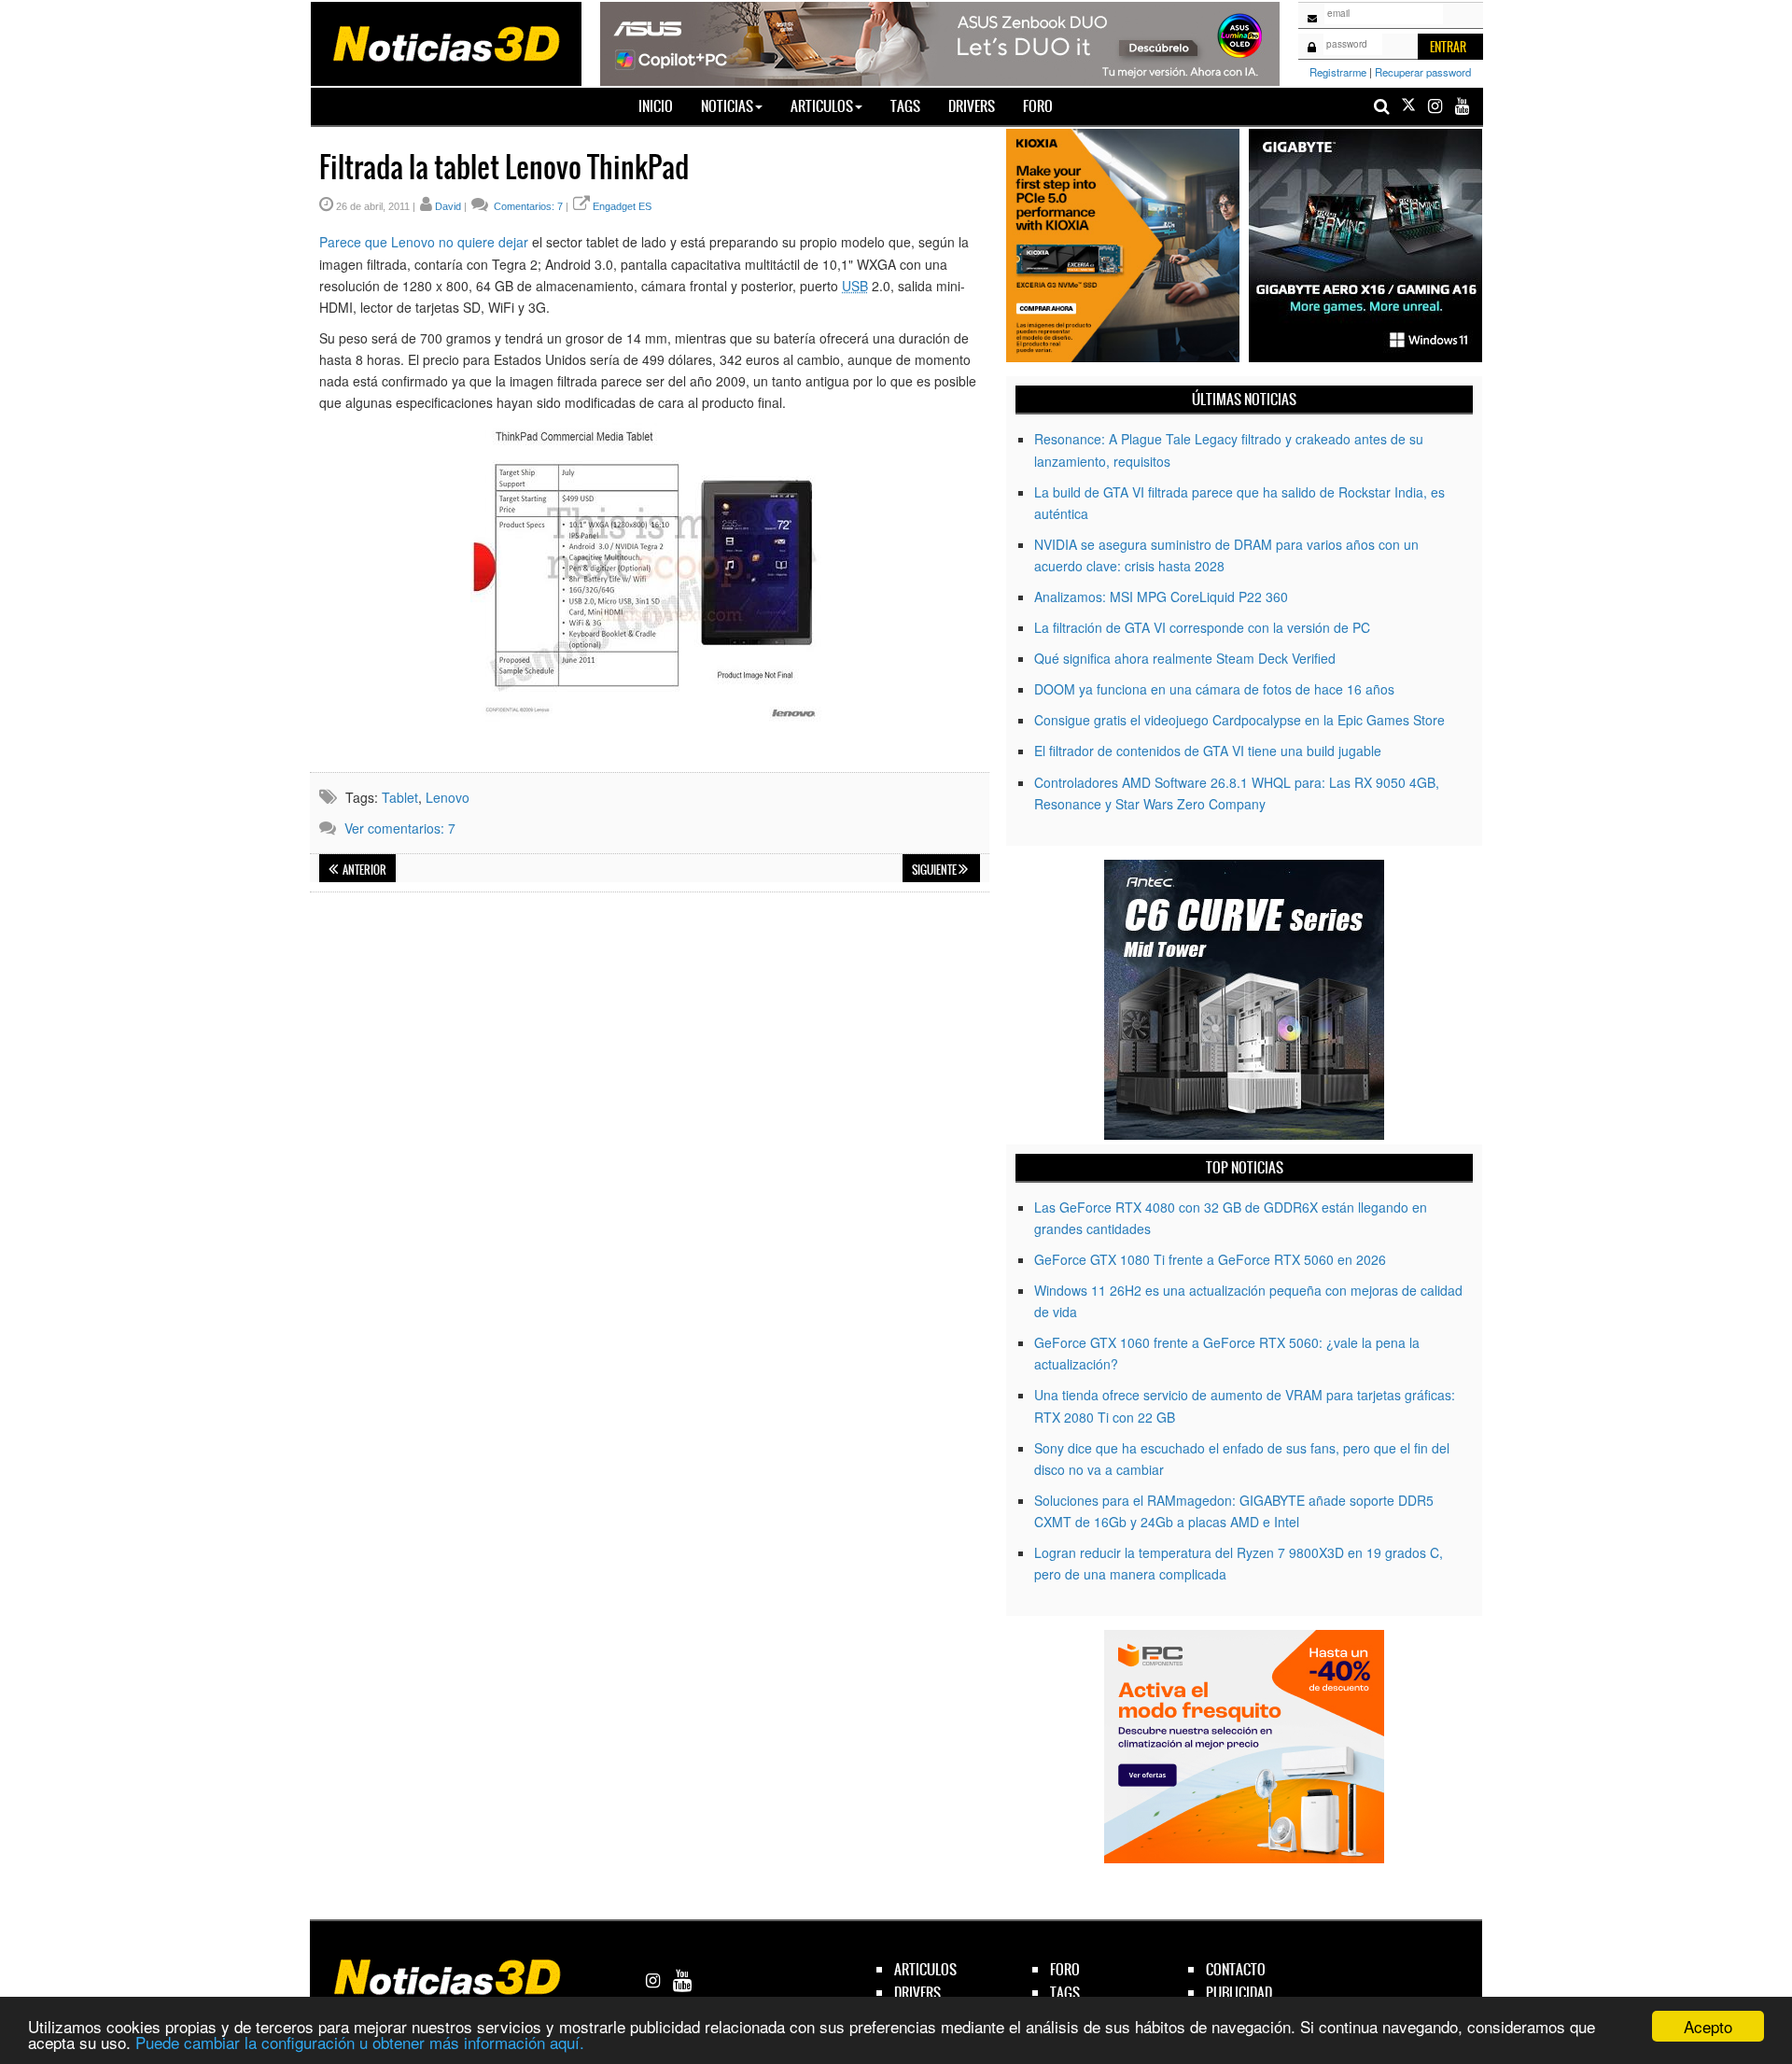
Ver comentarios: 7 (400, 828)
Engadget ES (622, 206)
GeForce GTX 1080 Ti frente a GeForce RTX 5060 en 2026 (1210, 1259)
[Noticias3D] (445, 42)
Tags (905, 106)
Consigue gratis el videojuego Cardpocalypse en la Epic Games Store (1239, 720)
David (448, 206)
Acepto (1708, 2026)
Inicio (663, 105)
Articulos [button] (822, 106)
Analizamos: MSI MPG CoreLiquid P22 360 (1161, 597)
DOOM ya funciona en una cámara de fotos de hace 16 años (1214, 689)
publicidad (1239, 1993)
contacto (1236, 1969)
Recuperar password (1423, 72)
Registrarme (1338, 72)
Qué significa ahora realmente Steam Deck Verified (1185, 658)
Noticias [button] (727, 106)
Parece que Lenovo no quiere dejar (424, 242)
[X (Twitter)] (1408, 106)
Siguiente (935, 870)
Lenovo (448, 797)
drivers (917, 1993)
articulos (925, 1969)
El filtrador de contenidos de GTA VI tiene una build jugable (1208, 751)
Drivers (972, 106)
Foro (1038, 106)
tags (1065, 1993)
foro (1065, 1969)
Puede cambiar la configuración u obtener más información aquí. (360, 2042)
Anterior (364, 870)
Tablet (400, 797)
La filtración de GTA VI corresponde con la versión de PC (1202, 627)
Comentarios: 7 (527, 206)
